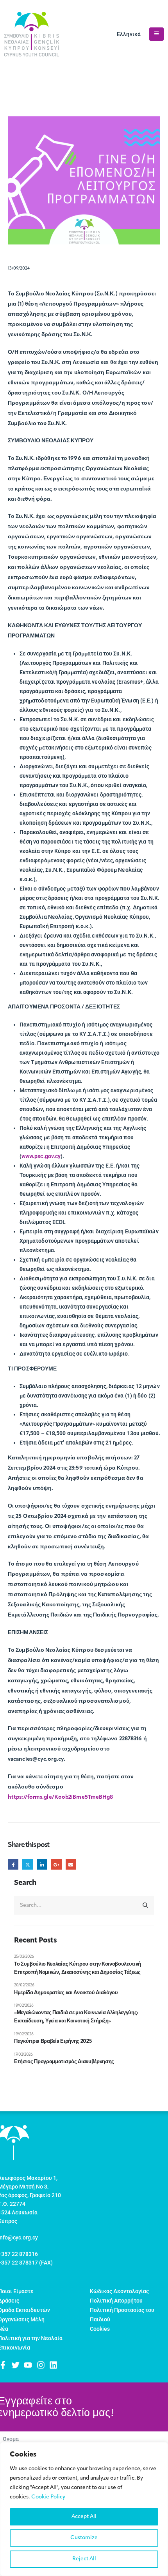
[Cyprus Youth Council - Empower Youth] (32, 34)
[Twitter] (15, 2365)
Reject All (84, 2559)
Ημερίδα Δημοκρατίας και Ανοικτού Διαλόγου (66, 1993)
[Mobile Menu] (156, 34)
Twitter (28, 1864)
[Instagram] (41, 2365)
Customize (84, 2538)
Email (71, 1864)
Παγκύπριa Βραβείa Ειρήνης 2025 (53, 2041)
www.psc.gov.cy (41, 1156)
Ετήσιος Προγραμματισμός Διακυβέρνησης (64, 2062)
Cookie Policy (48, 2497)
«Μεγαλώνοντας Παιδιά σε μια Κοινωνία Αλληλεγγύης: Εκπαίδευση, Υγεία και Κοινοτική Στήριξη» (76, 2017)
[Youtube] (28, 2365)
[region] (84, 2509)
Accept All (84, 2517)
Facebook (13, 1864)
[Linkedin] (53, 2365)
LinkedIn (42, 1864)
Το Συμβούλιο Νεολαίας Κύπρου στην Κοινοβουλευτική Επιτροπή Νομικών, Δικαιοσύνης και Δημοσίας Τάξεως (78, 1968)
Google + (56, 1864)
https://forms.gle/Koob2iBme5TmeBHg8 (61, 1797)
